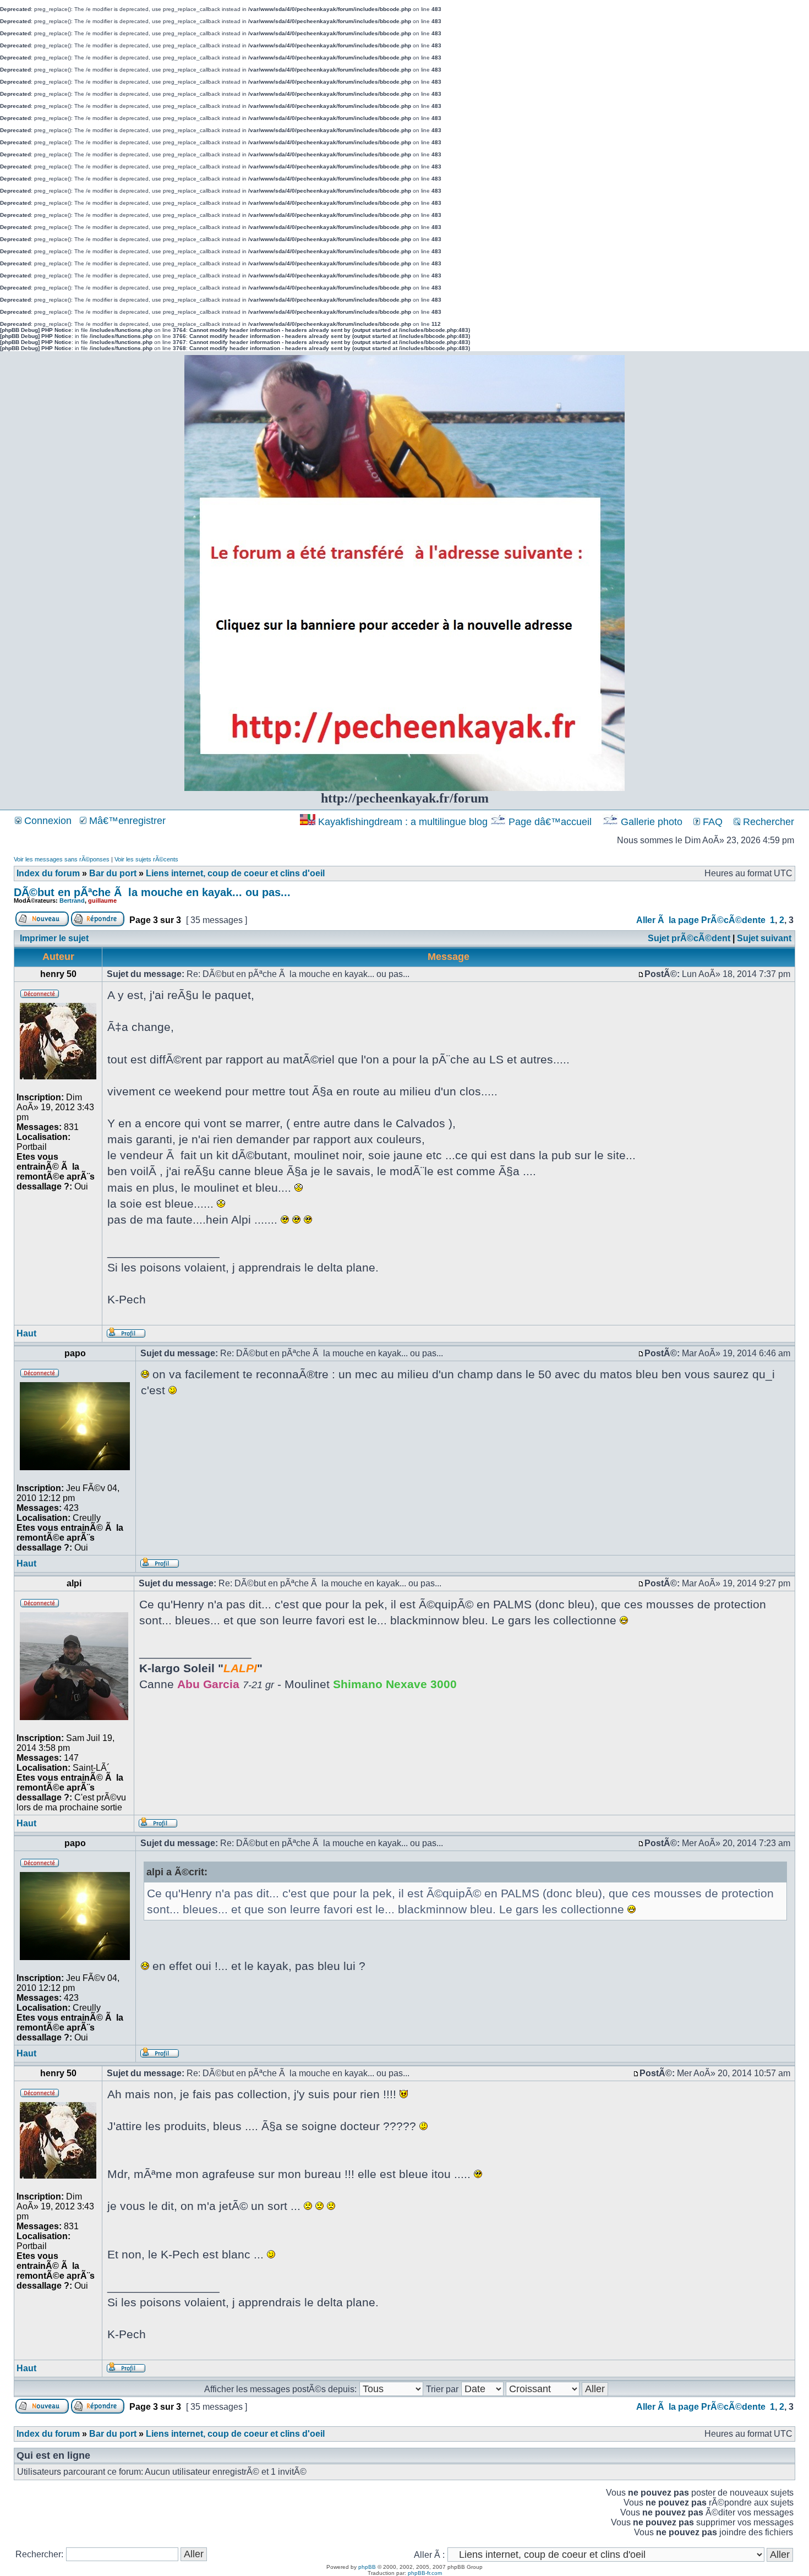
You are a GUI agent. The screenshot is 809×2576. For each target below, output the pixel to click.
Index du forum (48, 873)
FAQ (711, 822)
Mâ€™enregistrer (126, 821)
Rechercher (767, 822)
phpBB (367, 2567)
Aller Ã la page (668, 920)
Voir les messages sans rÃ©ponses (62, 859)
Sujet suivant (764, 938)
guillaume (102, 900)
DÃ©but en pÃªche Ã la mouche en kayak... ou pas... (152, 892)
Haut (26, 1333)
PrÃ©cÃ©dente (733, 920)
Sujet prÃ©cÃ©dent (689, 938)
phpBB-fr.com (425, 2573)
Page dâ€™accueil (550, 822)
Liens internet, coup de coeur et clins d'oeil (235, 873)
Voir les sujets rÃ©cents (146, 859)
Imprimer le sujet (54, 938)
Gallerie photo (652, 822)
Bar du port (113, 873)
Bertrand (72, 900)
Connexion (47, 821)
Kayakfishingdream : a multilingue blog (403, 822)
